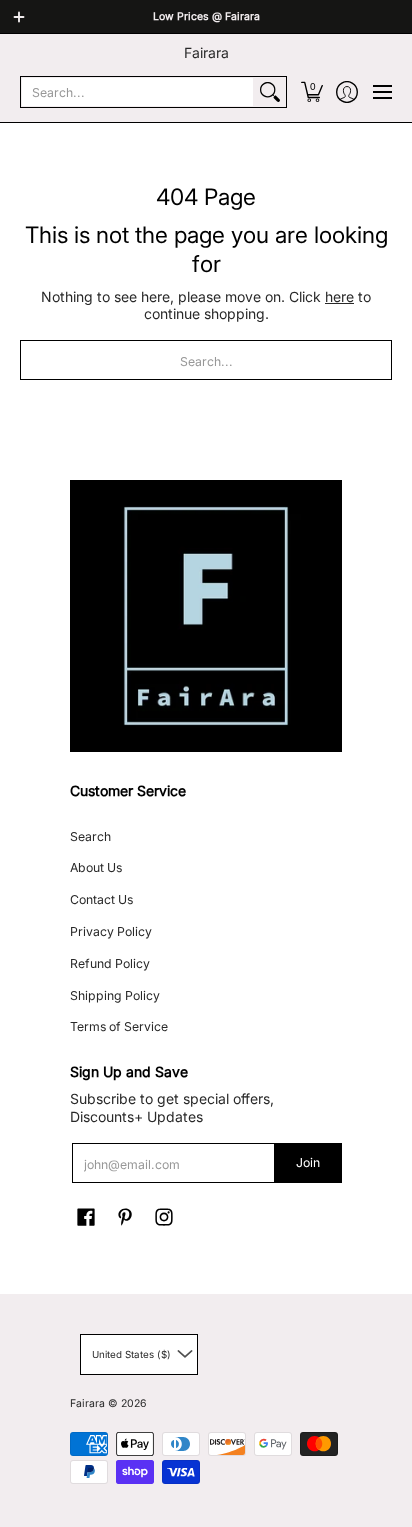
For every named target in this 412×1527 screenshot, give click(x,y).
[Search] (270, 92)
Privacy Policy (111, 931)
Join (308, 1162)
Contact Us (101, 899)
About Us (96, 867)
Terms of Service (119, 1026)
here (339, 296)
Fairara (206, 52)
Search (90, 836)
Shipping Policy (115, 995)
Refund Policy (110, 963)
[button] (311, 92)
